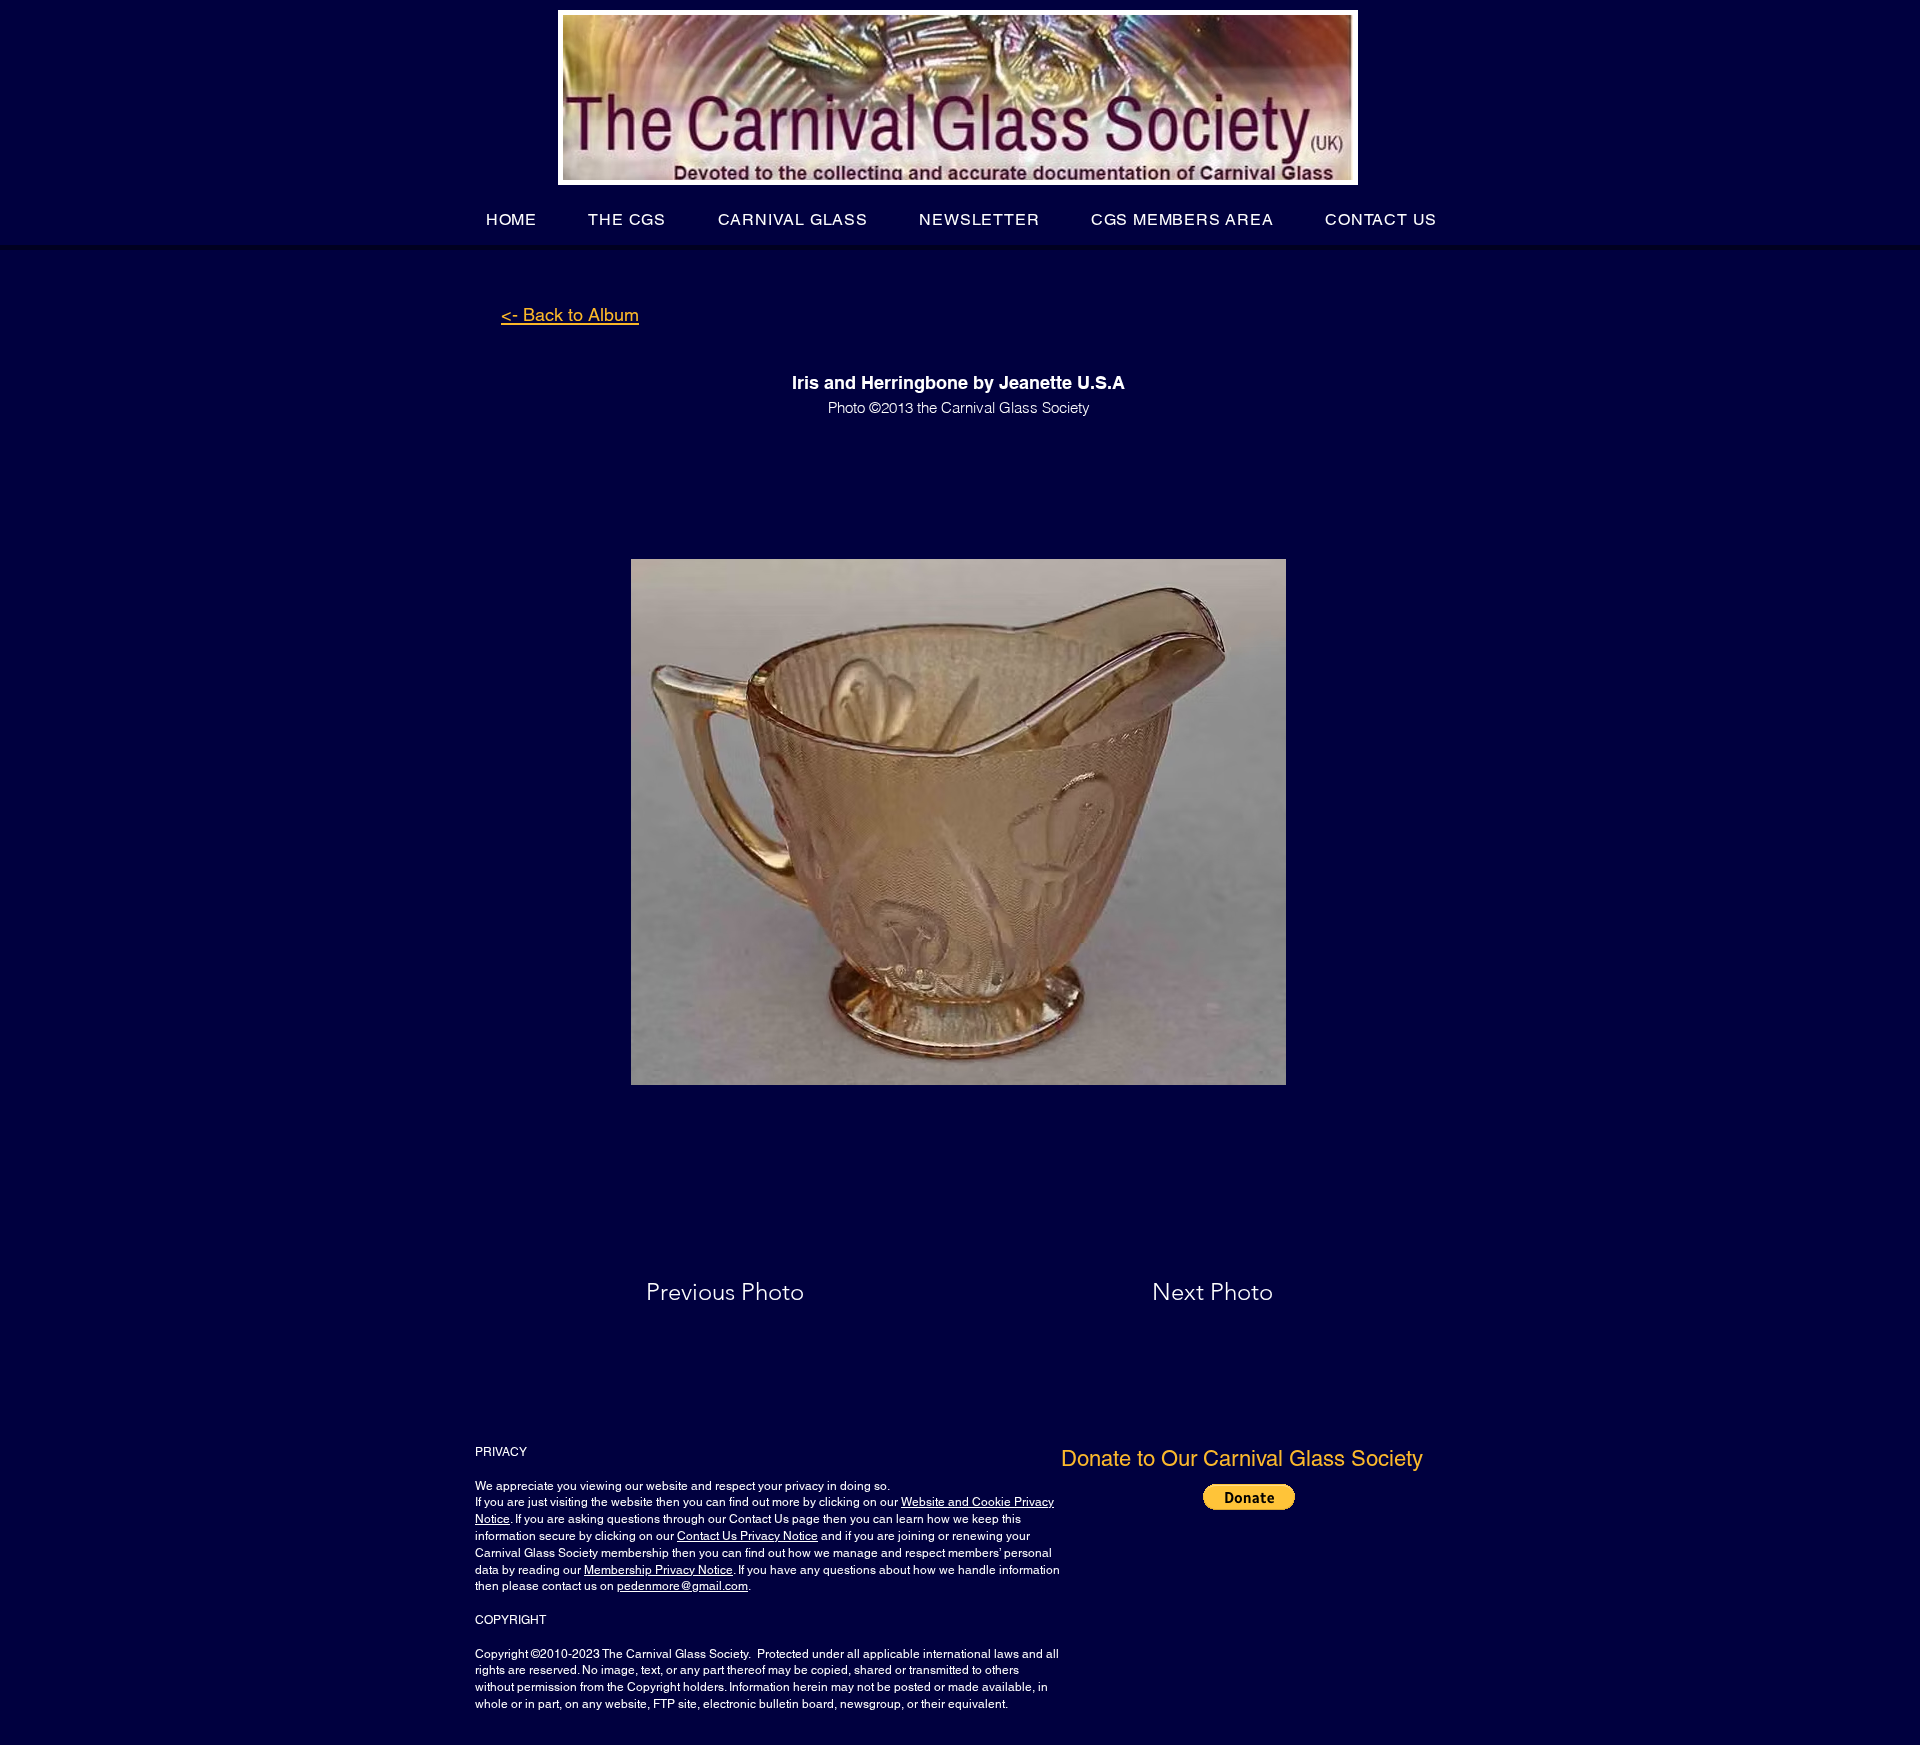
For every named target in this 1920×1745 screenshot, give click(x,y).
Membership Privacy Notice (658, 1570)
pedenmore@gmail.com (682, 1586)
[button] (627, 219)
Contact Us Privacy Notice (747, 1536)
